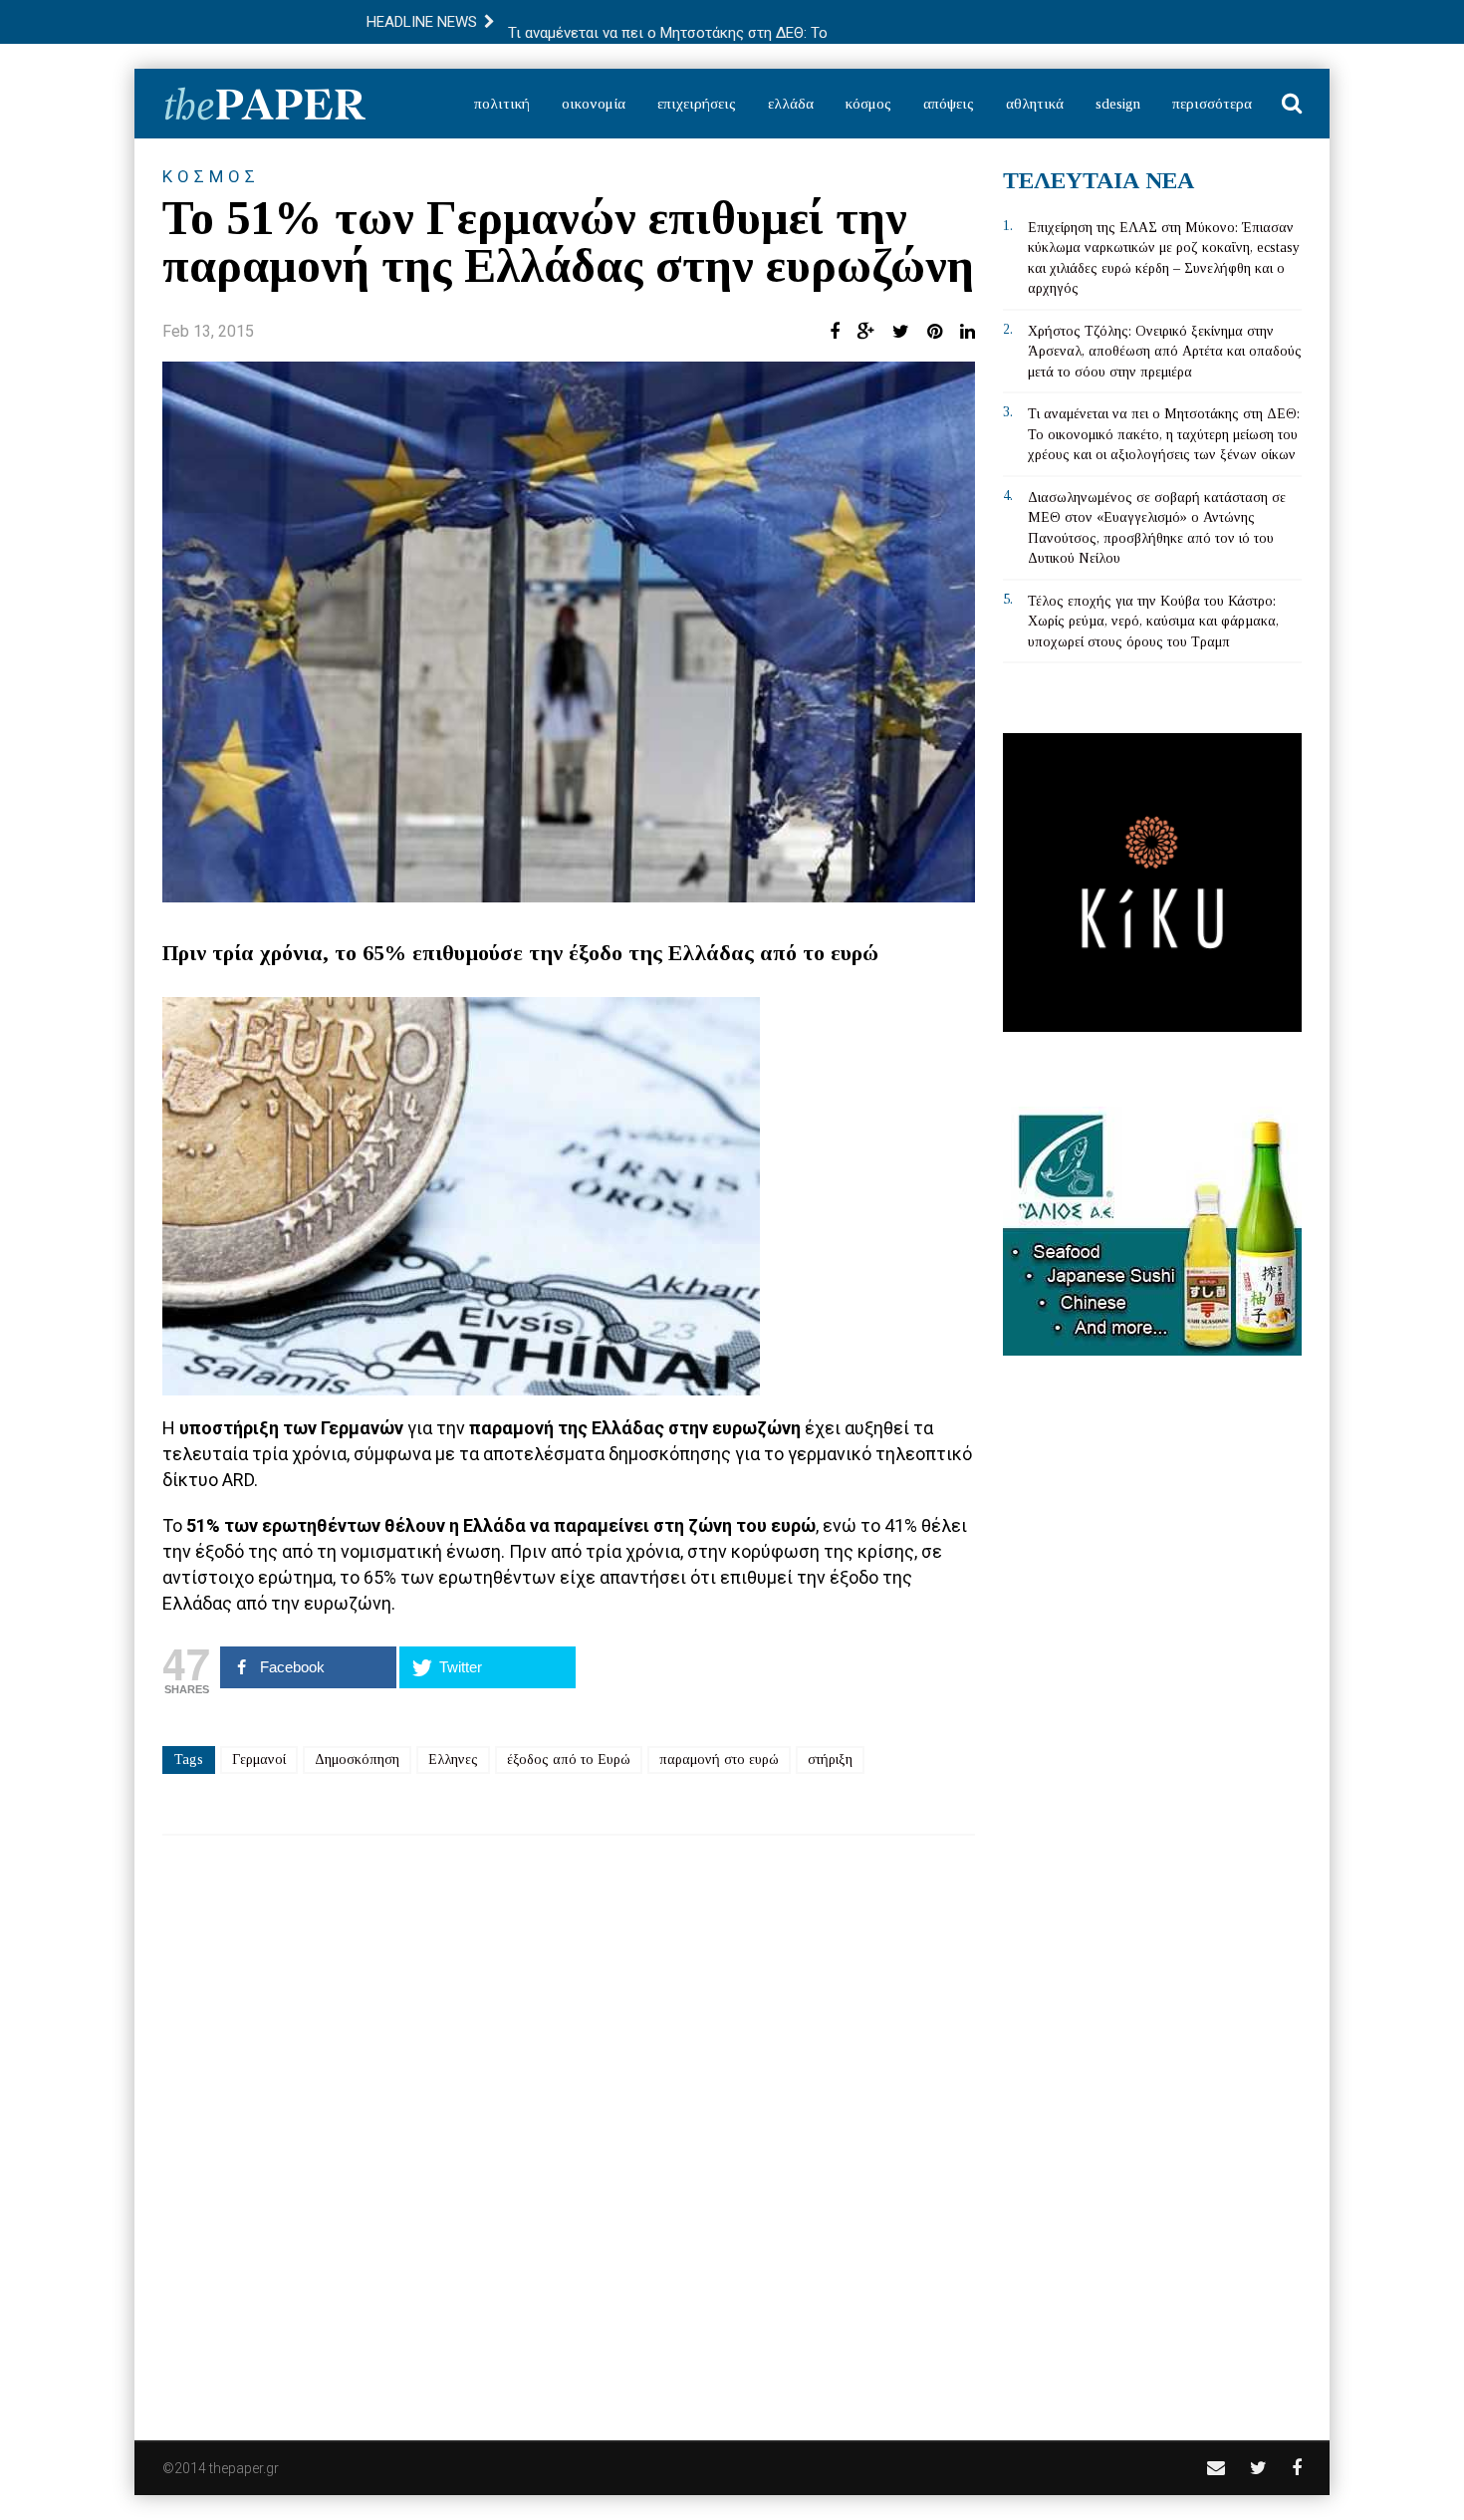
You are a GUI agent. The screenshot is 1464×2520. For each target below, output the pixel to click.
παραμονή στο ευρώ (719, 1760)
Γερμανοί (259, 1760)
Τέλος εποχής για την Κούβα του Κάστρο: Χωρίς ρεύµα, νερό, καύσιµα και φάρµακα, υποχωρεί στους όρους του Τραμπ (1153, 622)
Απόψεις (949, 104)
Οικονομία (594, 104)
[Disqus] (569, 2125)
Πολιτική (502, 104)
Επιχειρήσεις (697, 104)
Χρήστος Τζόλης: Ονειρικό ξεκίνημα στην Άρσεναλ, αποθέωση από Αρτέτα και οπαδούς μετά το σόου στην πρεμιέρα (1165, 352)
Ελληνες (453, 1760)
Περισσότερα (1212, 104)
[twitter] (1258, 2468)
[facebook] (1297, 2468)
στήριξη (830, 1760)
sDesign (1118, 104)
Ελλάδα (791, 104)
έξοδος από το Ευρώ (569, 1760)
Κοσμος (211, 176)
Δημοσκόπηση (357, 1760)
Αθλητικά (1035, 104)
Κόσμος (868, 104)
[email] (1216, 2468)
